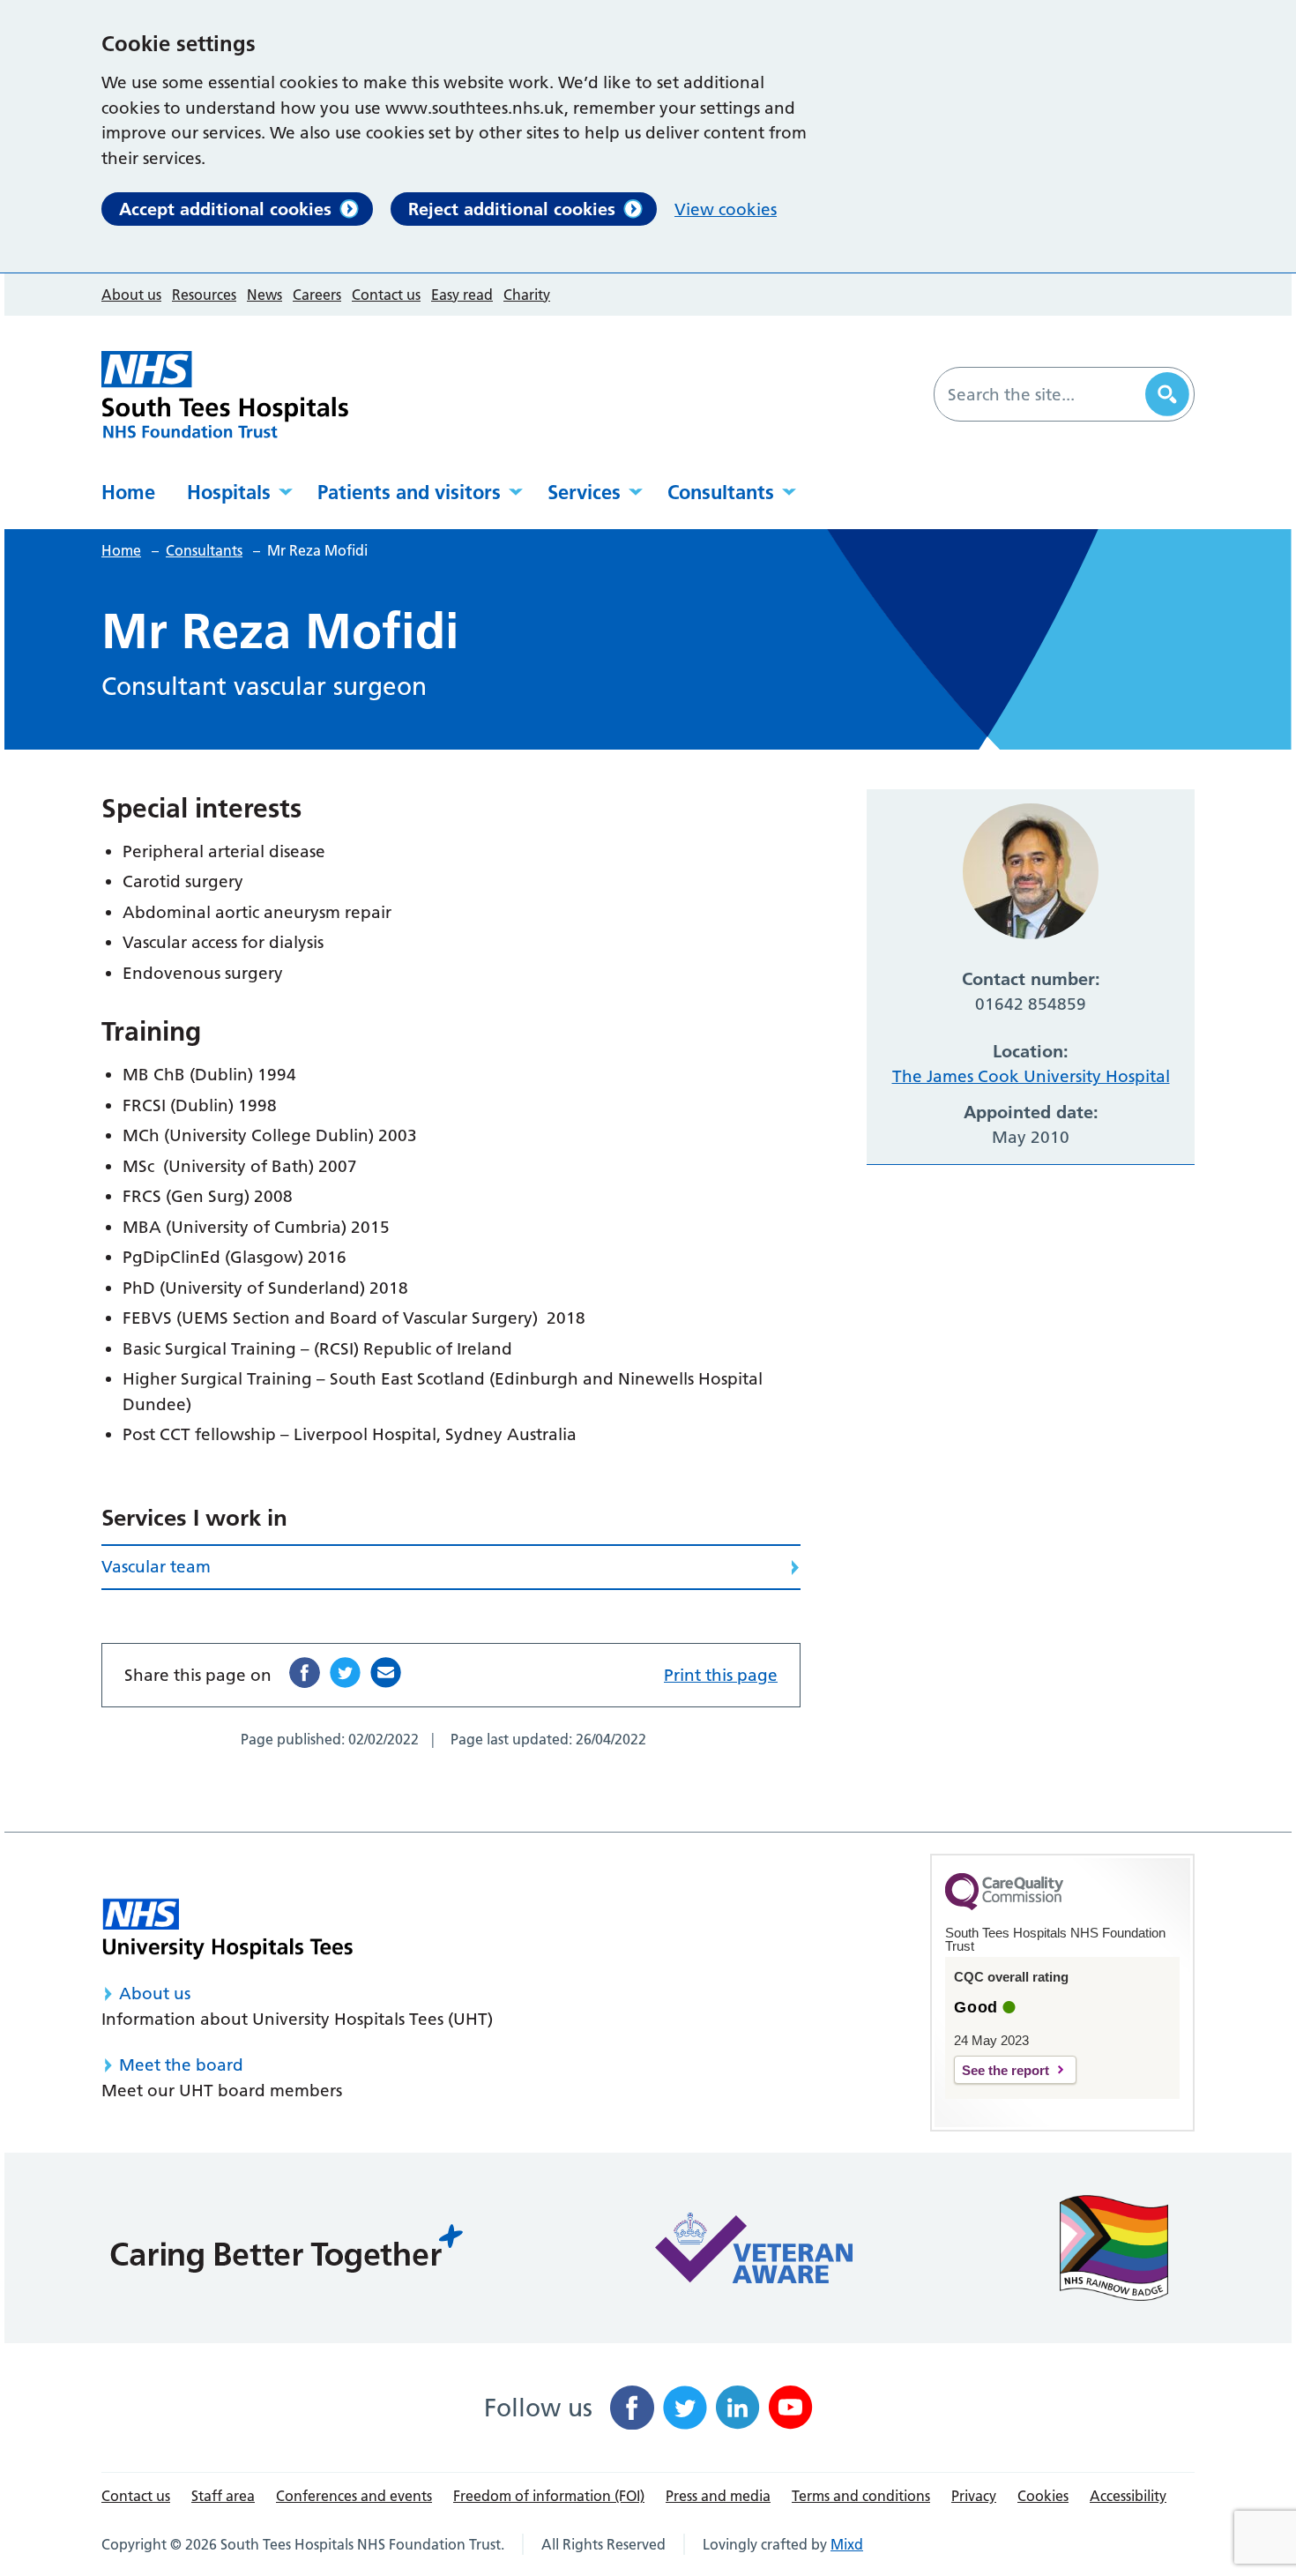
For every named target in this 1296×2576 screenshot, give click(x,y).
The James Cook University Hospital (1031, 1076)
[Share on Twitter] (345, 1673)
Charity (527, 295)
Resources (204, 295)
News (264, 295)
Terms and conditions (861, 2496)
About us (131, 295)
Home (128, 492)
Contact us (386, 295)
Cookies (1043, 2496)
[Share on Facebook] (305, 1673)
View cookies (726, 209)
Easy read (462, 295)
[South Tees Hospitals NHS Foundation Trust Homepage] (225, 395)
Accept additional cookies (225, 209)
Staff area (223, 2496)
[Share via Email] (386, 1673)
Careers (317, 295)
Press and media (718, 2496)
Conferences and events (354, 2496)
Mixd (847, 2544)
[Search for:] (1042, 394)
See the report (1006, 2070)
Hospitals (229, 492)
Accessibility (1128, 2496)
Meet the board (181, 2065)
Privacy (974, 2496)
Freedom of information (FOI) (549, 2496)
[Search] (1167, 394)
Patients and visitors (409, 492)
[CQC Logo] (1004, 1906)
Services (584, 492)
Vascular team (156, 1567)
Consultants (721, 492)
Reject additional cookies (512, 209)
